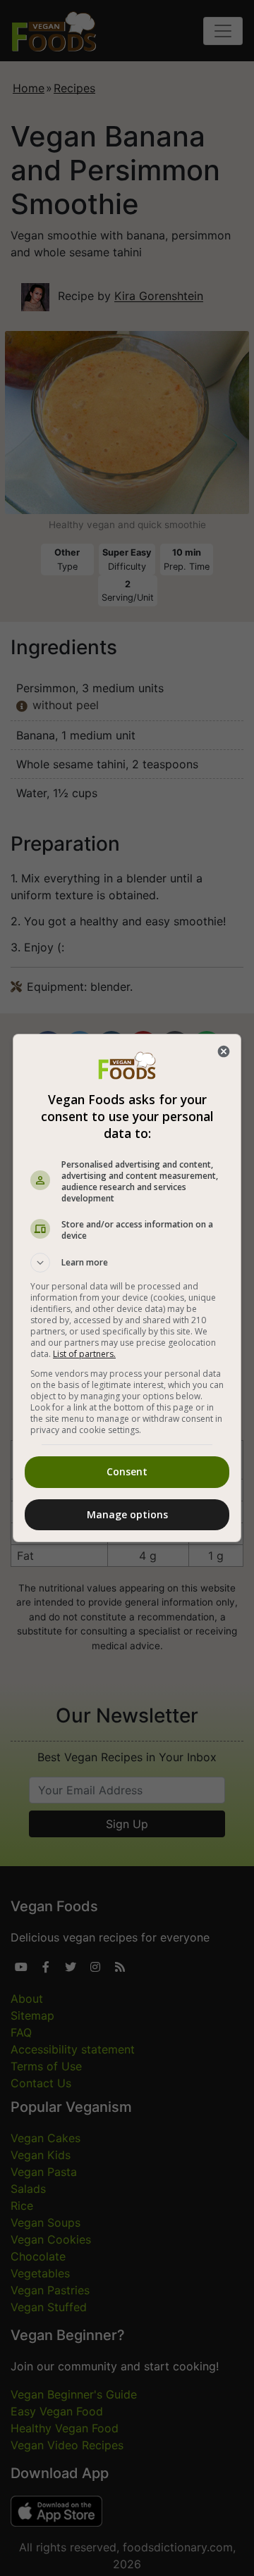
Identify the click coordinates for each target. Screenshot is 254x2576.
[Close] (224, 1051)
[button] (127, 1263)
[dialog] (127, 1288)
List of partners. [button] (84, 1354)
